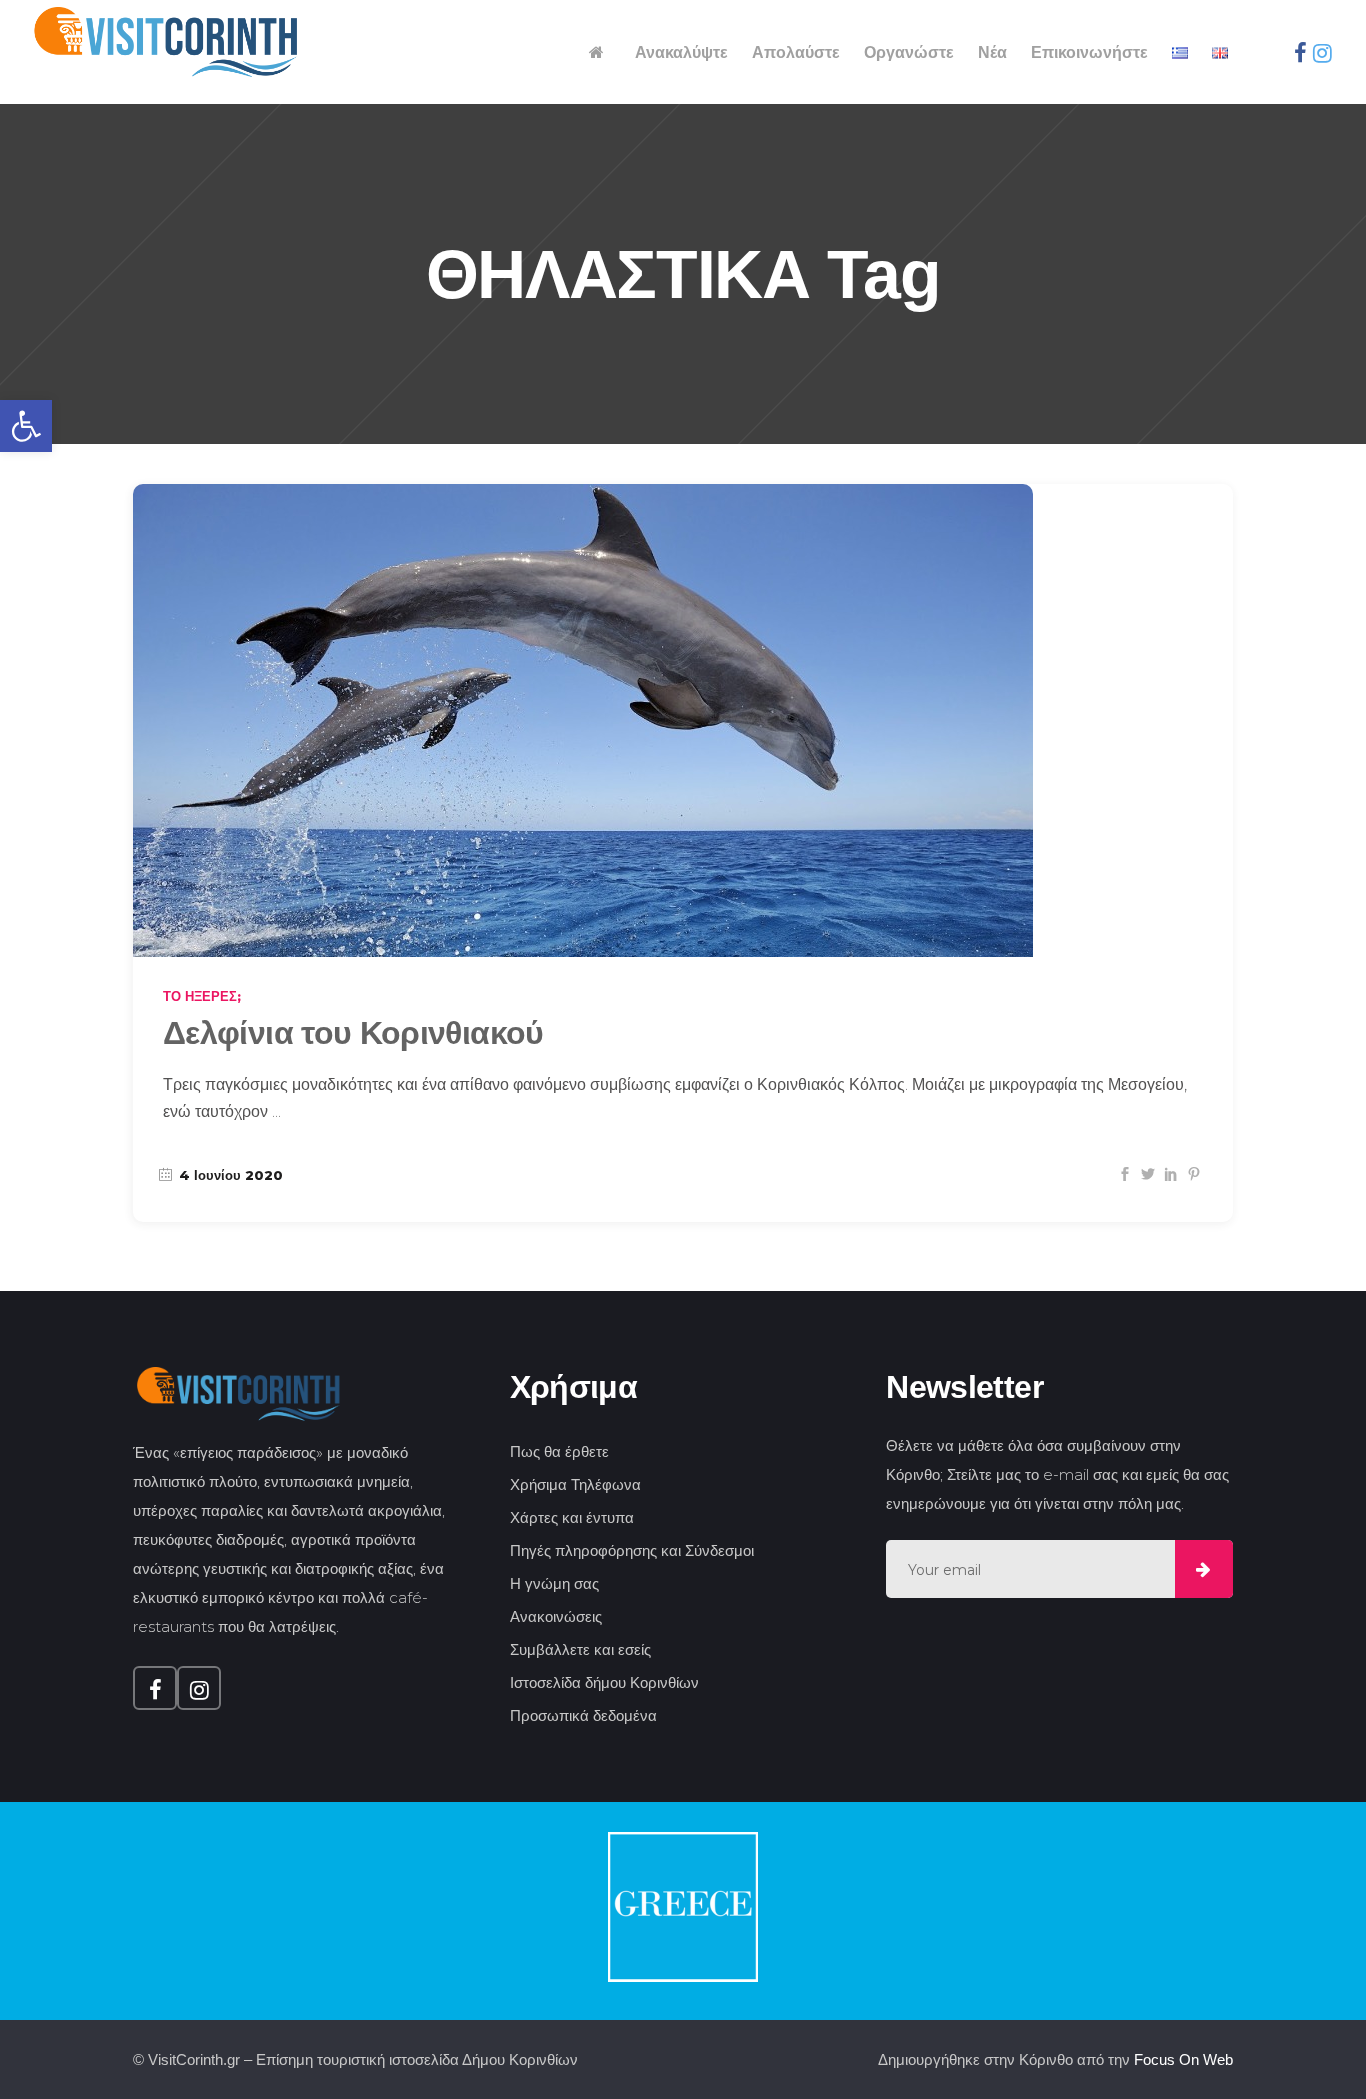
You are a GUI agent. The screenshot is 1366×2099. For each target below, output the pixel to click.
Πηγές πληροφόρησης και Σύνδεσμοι (632, 1550)
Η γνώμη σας (554, 1583)
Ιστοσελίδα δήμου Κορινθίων (604, 1682)
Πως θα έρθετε (559, 1451)
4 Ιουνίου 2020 (229, 1175)
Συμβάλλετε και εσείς (580, 1649)
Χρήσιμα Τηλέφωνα (575, 1484)
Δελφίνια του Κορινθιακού (353, 1033)
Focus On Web (1183, 2059)
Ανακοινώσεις (556, 1616)
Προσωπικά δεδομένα (583, 1715)
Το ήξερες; (202, 996)
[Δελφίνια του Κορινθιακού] (583, 720)
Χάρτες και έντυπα (572, 1517)
